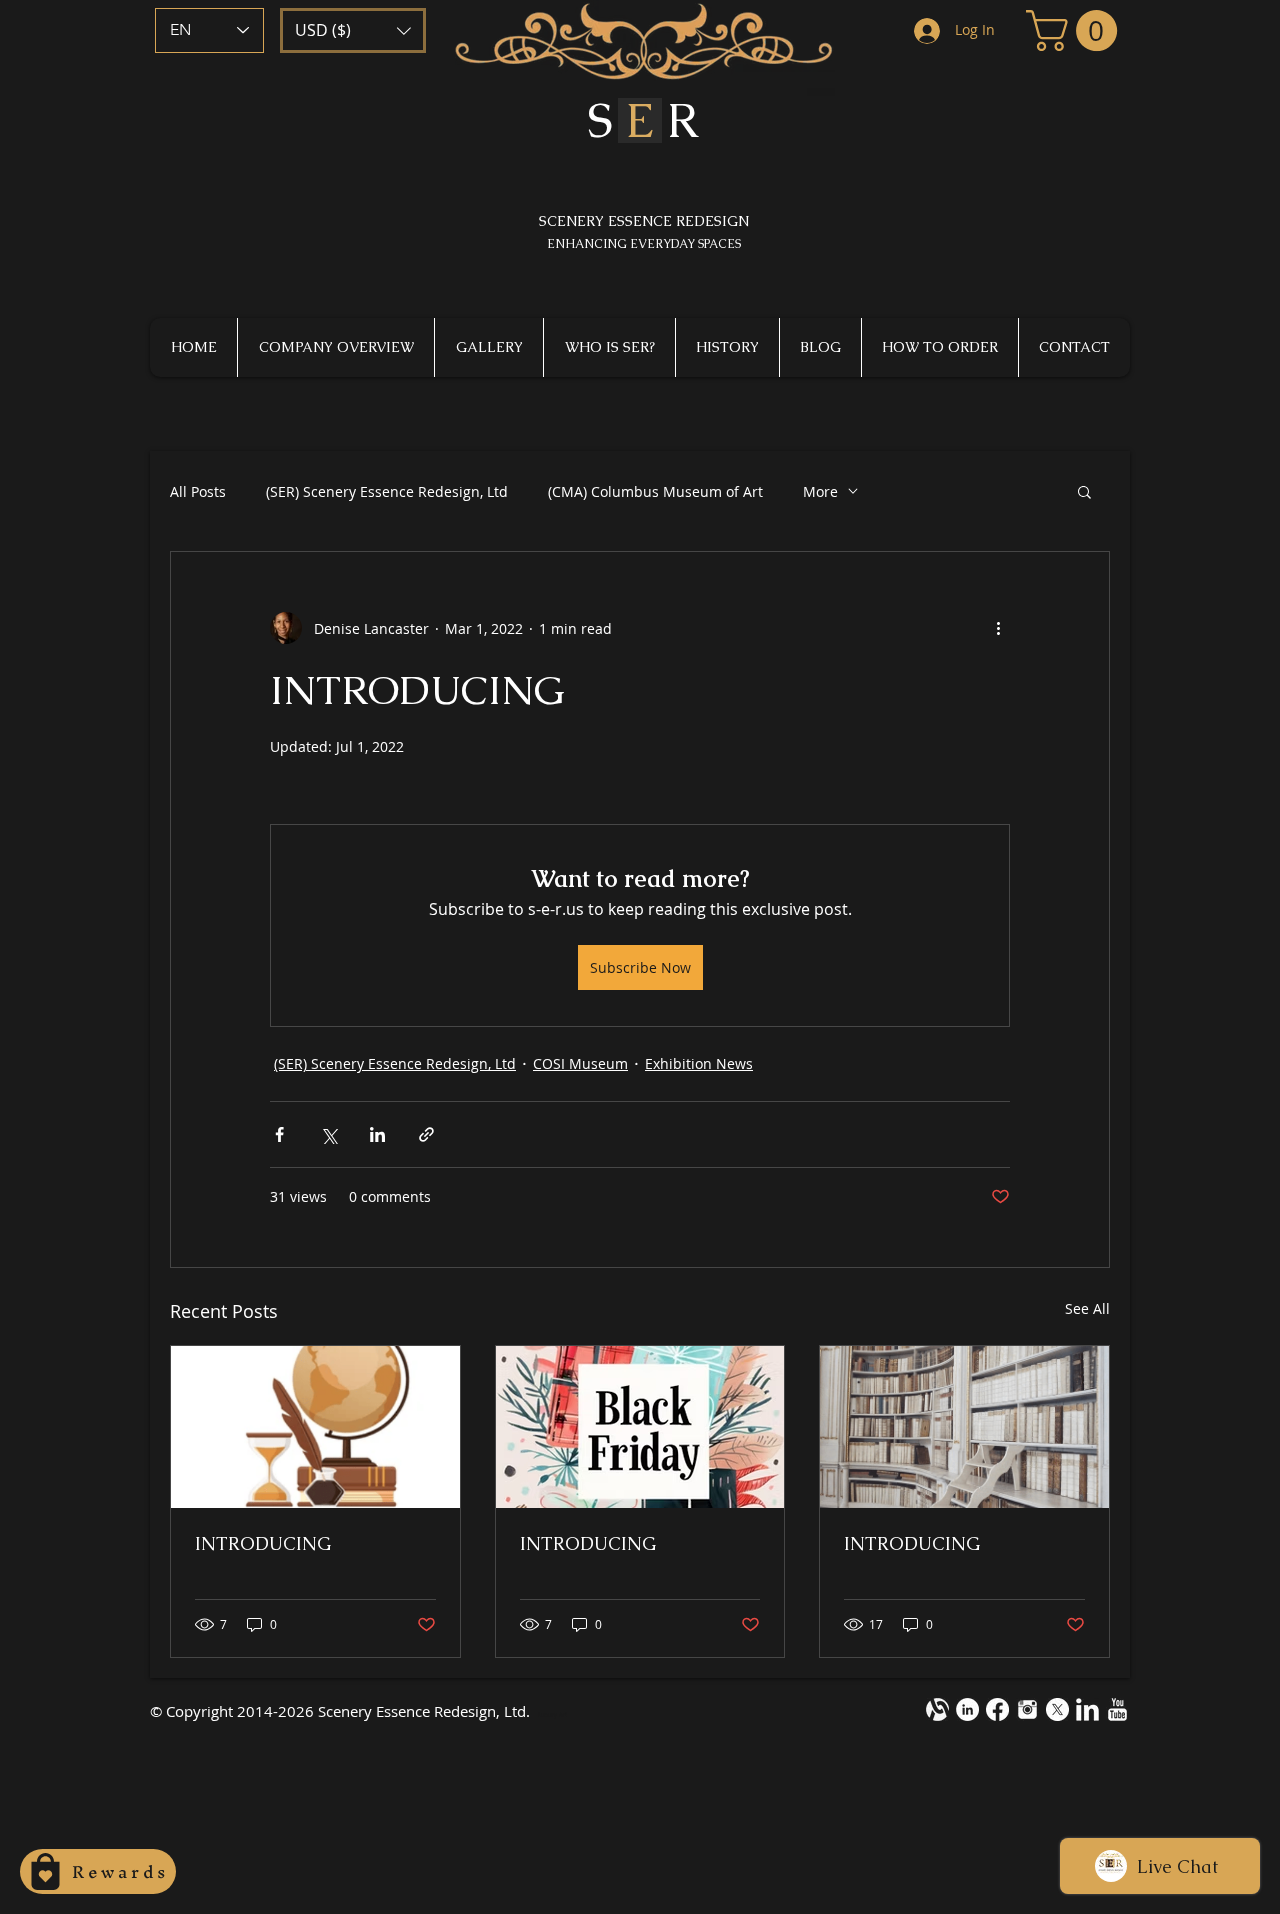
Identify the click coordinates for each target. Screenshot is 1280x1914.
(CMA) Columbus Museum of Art (655, 491)
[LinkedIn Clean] (1087, 1709)
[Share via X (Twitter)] (328, 1134)
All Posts (198, 491)
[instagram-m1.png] (1027, 1709)
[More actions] (998, 628)
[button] (353, 30)
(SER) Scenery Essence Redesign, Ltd (387, 491)
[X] (1057, 1709)
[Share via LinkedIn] (377, 1134)
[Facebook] (997, 1709)
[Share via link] (426, 1134)
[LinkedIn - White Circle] (967, 1709)
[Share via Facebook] (279, 1134)
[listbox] (353, 30)
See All (1087, 1308)
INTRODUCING (263, 1543)
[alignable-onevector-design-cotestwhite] (937, 1709)
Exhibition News (699, 1063)
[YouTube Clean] (1117, 1709)
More (820, 491)
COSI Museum (580, 1063)
